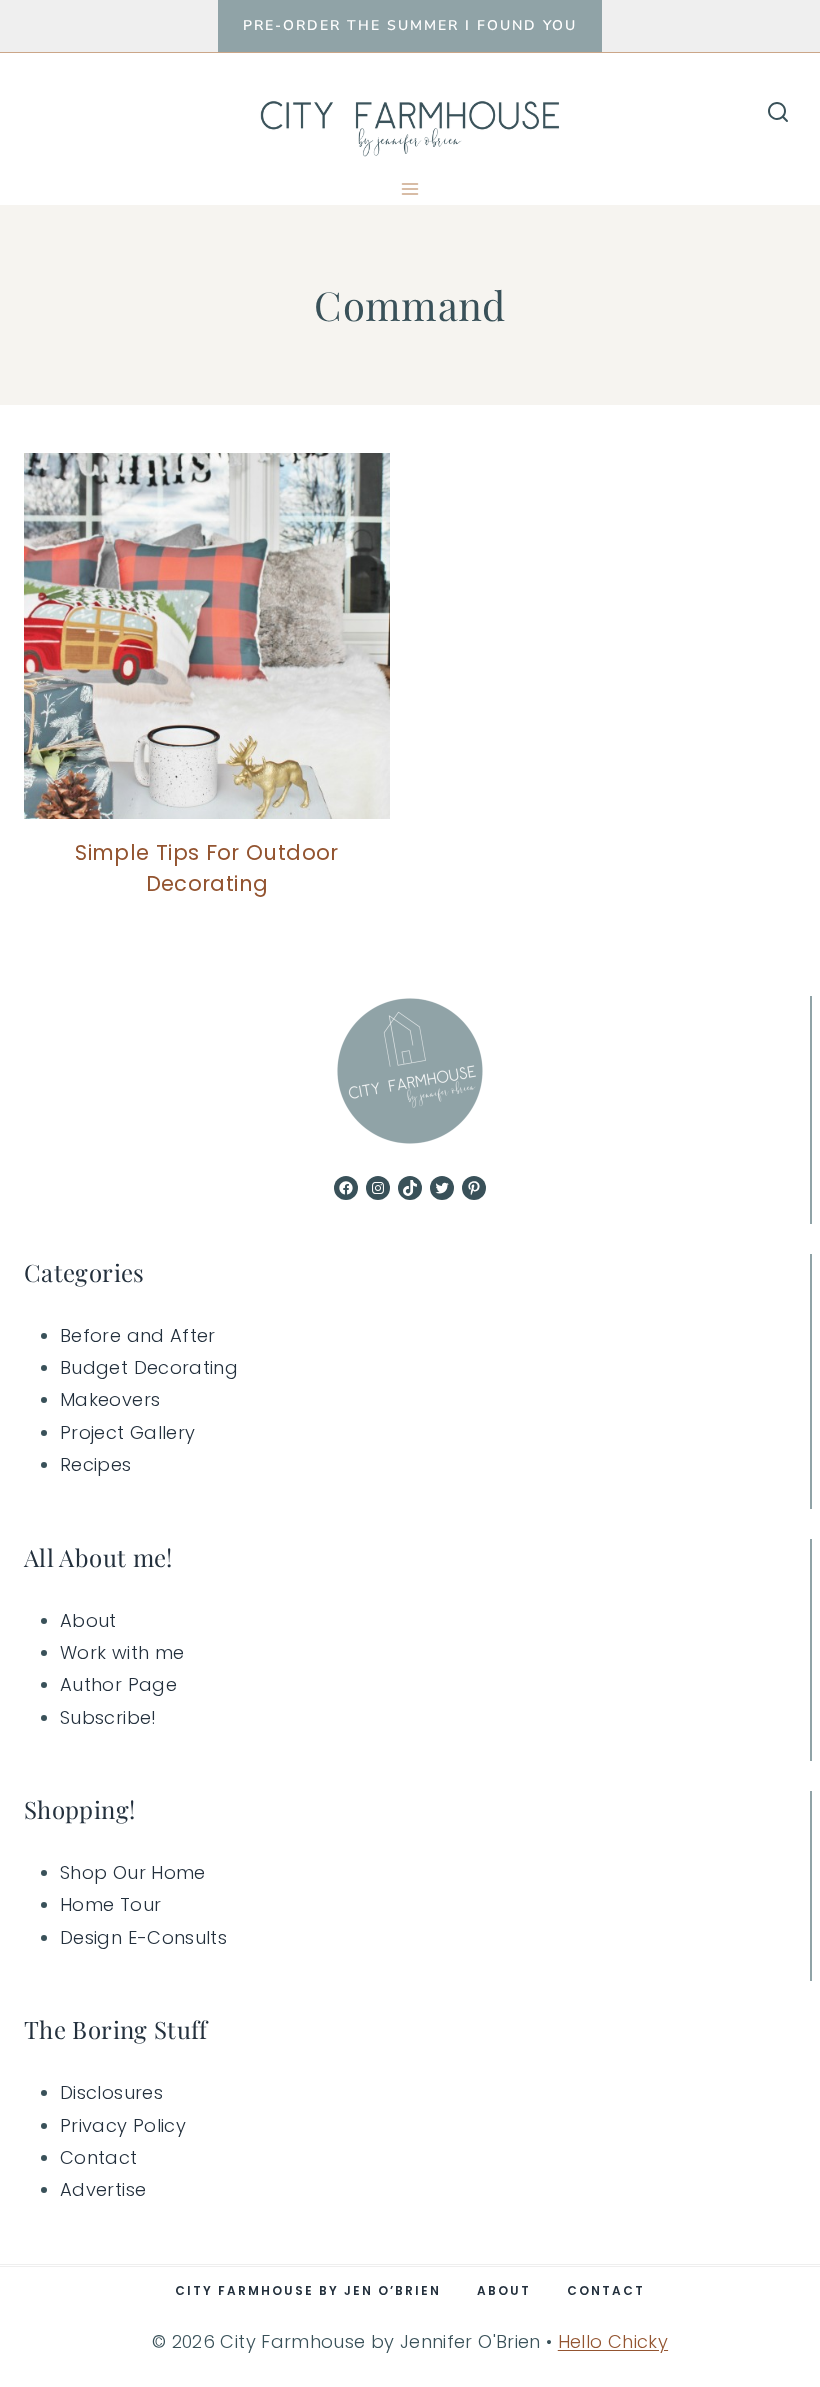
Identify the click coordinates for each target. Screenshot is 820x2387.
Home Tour (110, 1904)
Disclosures (111, 2092)
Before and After (138, 1335)
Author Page (118, 1684)
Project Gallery (127, 1432)
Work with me (122, 1652)
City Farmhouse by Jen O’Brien (308, 2290)
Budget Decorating (149, 1367)
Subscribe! (108, 1717)
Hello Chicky (613, 2341)
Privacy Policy (123, 2125)
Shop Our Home (133, 1872)
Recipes (96, 1464)
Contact (99, 2157)
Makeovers (110, 1399)
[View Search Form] (778, 113)
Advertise (103, 2189)
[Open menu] (410, 188)
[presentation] (207, 636)
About (88, 1620)
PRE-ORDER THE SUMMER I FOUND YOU (410, 25)
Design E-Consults (143, 1937)
